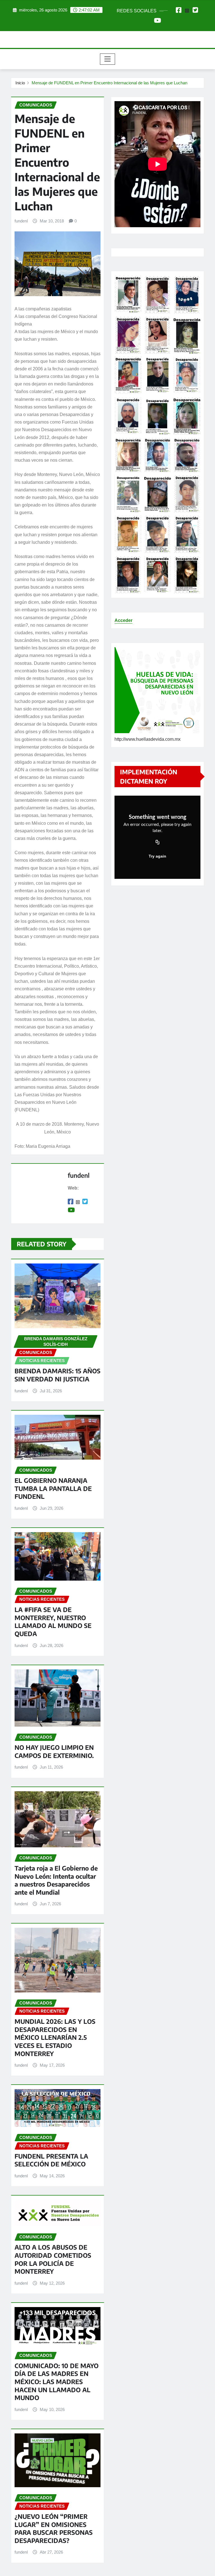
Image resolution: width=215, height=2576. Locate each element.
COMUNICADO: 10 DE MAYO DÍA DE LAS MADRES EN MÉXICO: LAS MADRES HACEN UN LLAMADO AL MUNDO (57, 2382)
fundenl (21, 221)
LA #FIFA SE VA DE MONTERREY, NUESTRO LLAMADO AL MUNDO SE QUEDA (53, 1622)
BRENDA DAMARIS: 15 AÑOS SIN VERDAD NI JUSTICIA (58, 1375)
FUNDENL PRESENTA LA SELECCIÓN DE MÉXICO (51, 2160)
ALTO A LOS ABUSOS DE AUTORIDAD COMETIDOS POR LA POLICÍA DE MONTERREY (53, 2259)
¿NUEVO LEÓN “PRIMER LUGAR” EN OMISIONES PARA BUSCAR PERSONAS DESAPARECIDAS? (54, 2528)
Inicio (20, 83)
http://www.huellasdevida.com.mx (148, 739)
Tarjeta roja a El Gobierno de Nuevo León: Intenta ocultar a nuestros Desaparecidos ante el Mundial (56, 1880)
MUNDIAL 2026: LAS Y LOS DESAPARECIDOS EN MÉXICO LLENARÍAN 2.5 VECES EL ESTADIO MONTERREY (55, 2037)
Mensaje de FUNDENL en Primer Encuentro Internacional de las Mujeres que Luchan (109, 83)
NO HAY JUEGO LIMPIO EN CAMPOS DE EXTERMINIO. (54, 1751)
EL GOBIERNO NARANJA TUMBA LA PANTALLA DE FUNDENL (53, 1488)
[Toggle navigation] (108, 59)
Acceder (123, 620)
